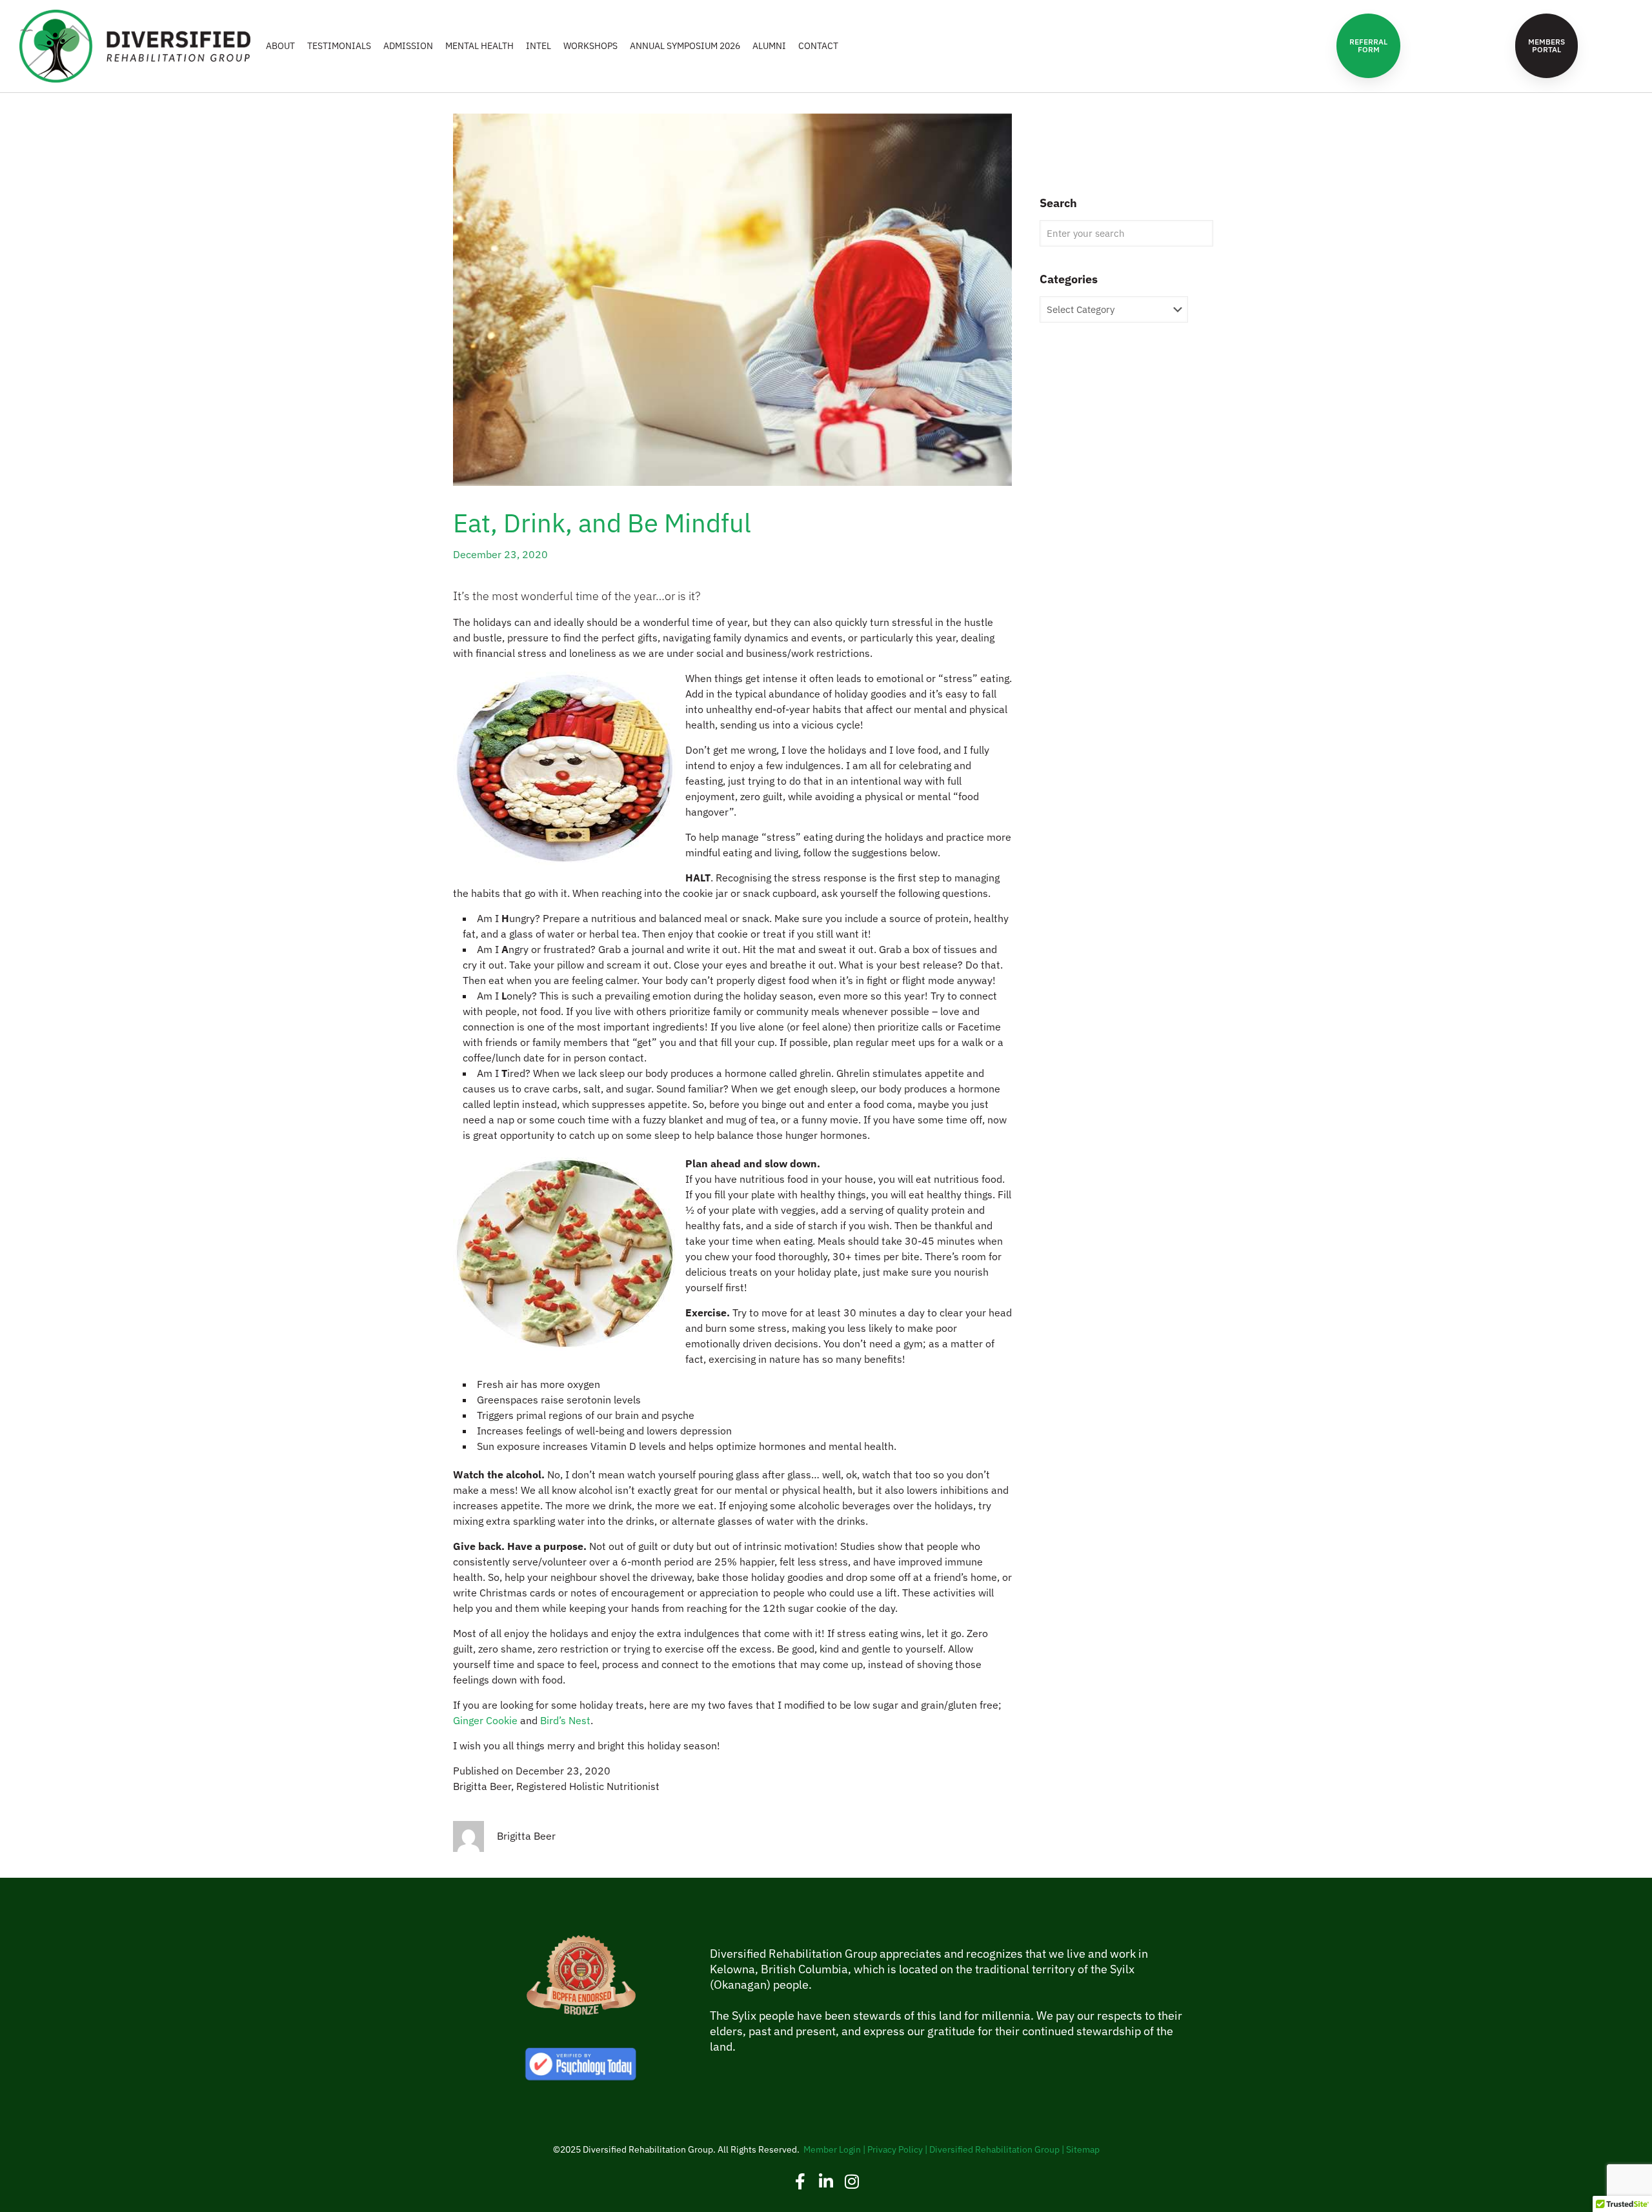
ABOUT (280, 46)
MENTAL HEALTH (479, 46)
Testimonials (339, 46)
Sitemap (1083, 2149)
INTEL (539, 46)
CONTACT (818, 46)
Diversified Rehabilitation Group (994, 2149)
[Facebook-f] (801, 2181)
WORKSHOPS (590, 46)
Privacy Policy (895, 2149)
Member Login (832, 2149)
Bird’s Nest (565, 1720)
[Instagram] (852, 2181)
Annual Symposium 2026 (685, 46)
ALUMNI (769, 46)
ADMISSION (408, 46)
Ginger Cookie (485, 1720)
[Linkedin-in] (826, 2181)
